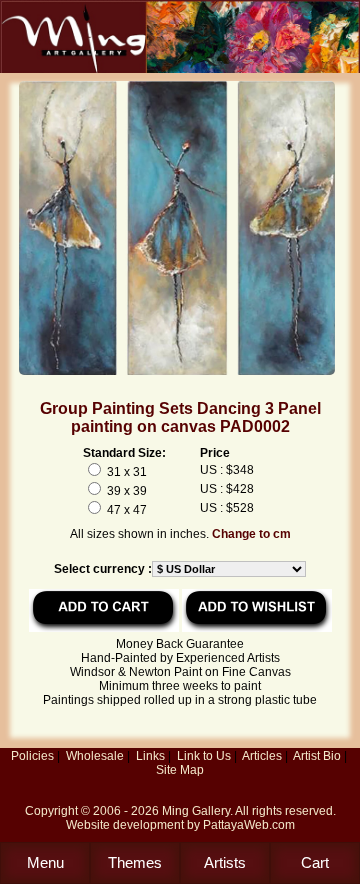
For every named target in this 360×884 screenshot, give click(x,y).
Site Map (180, 770)
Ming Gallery (196, 811)
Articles (262, 756)
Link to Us (204, 756)
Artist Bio (317, 756)
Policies (32, 756)
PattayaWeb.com (249, 825)
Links (150, 756)
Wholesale (95, 756)
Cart (315, 862)
